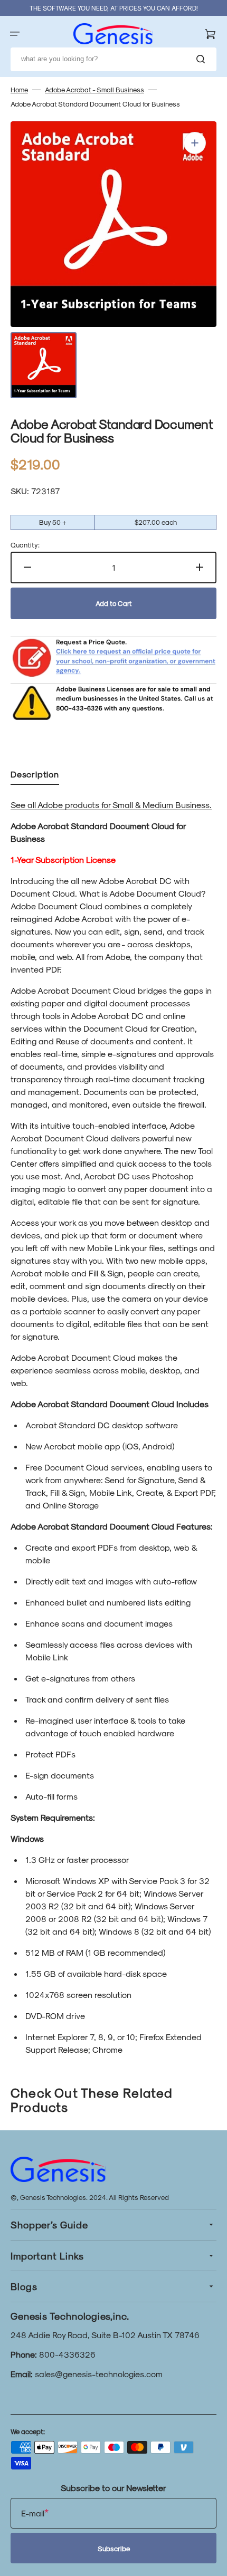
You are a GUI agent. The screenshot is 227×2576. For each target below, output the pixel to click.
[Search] (203, 59)
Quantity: (25, 545)
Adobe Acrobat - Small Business (94, 89)
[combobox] (113, 59)
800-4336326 (67, 2354)
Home (19, 89)
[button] (15, 34)
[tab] (35, 776)
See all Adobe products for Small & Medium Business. (111, 805)
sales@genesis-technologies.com (99, 2374)
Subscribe (114, 2548)
